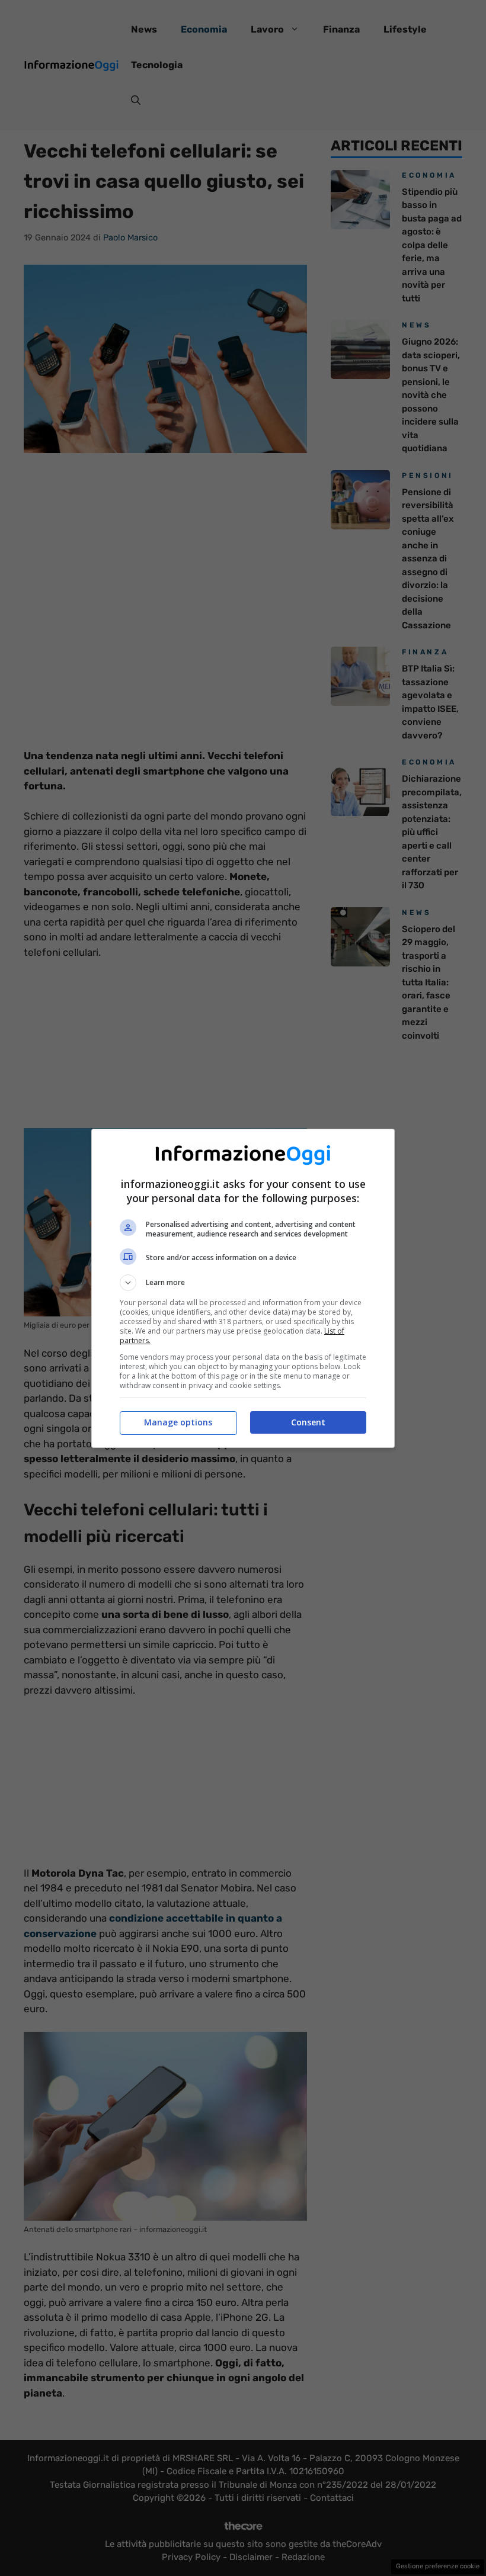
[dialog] (243, 1288)
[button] (243, 1283)
